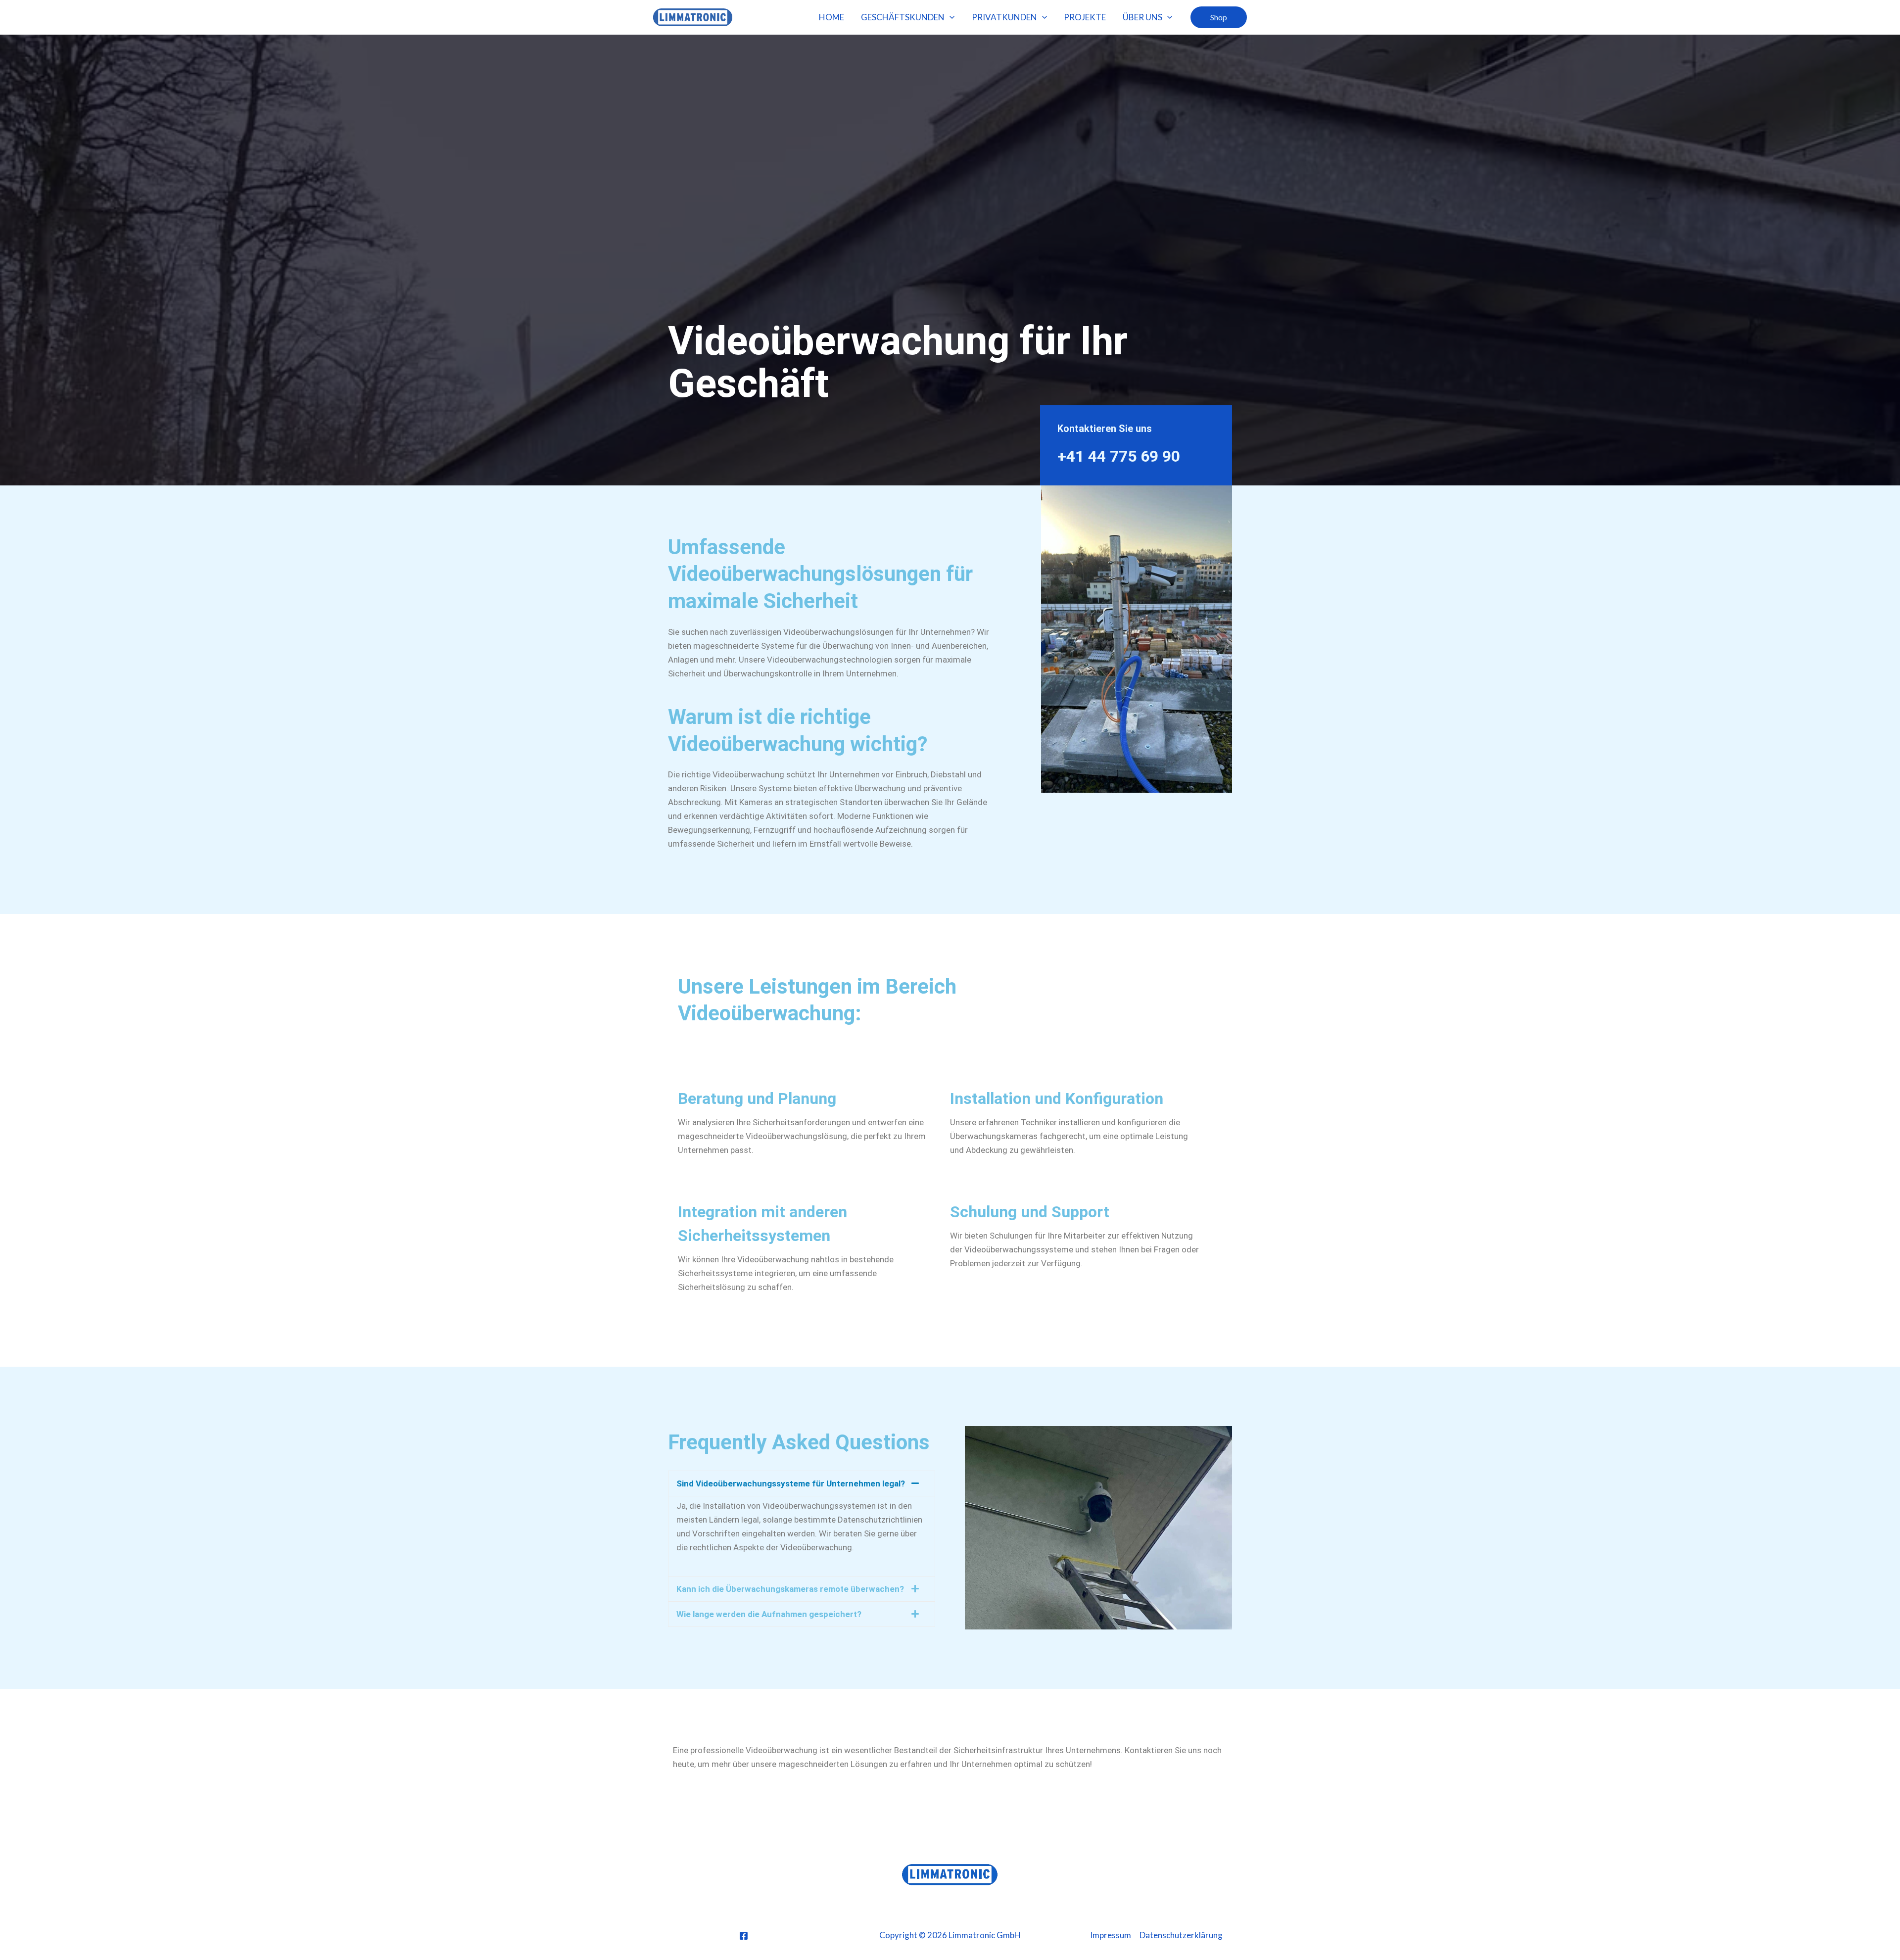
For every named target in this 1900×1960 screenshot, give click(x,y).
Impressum (1111, 1935)
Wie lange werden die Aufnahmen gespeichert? (769, 1614)
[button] (950, 17)
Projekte (1085, 17)
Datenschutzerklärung (1181, 1935)
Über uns (1142, 17)
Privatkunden (1004, 17)
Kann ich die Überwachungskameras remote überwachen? (790, 1589)
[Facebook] (744, 1936)
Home (831, 17)
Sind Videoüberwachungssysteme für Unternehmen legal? (791, 1483)
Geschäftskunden (903, 17)
